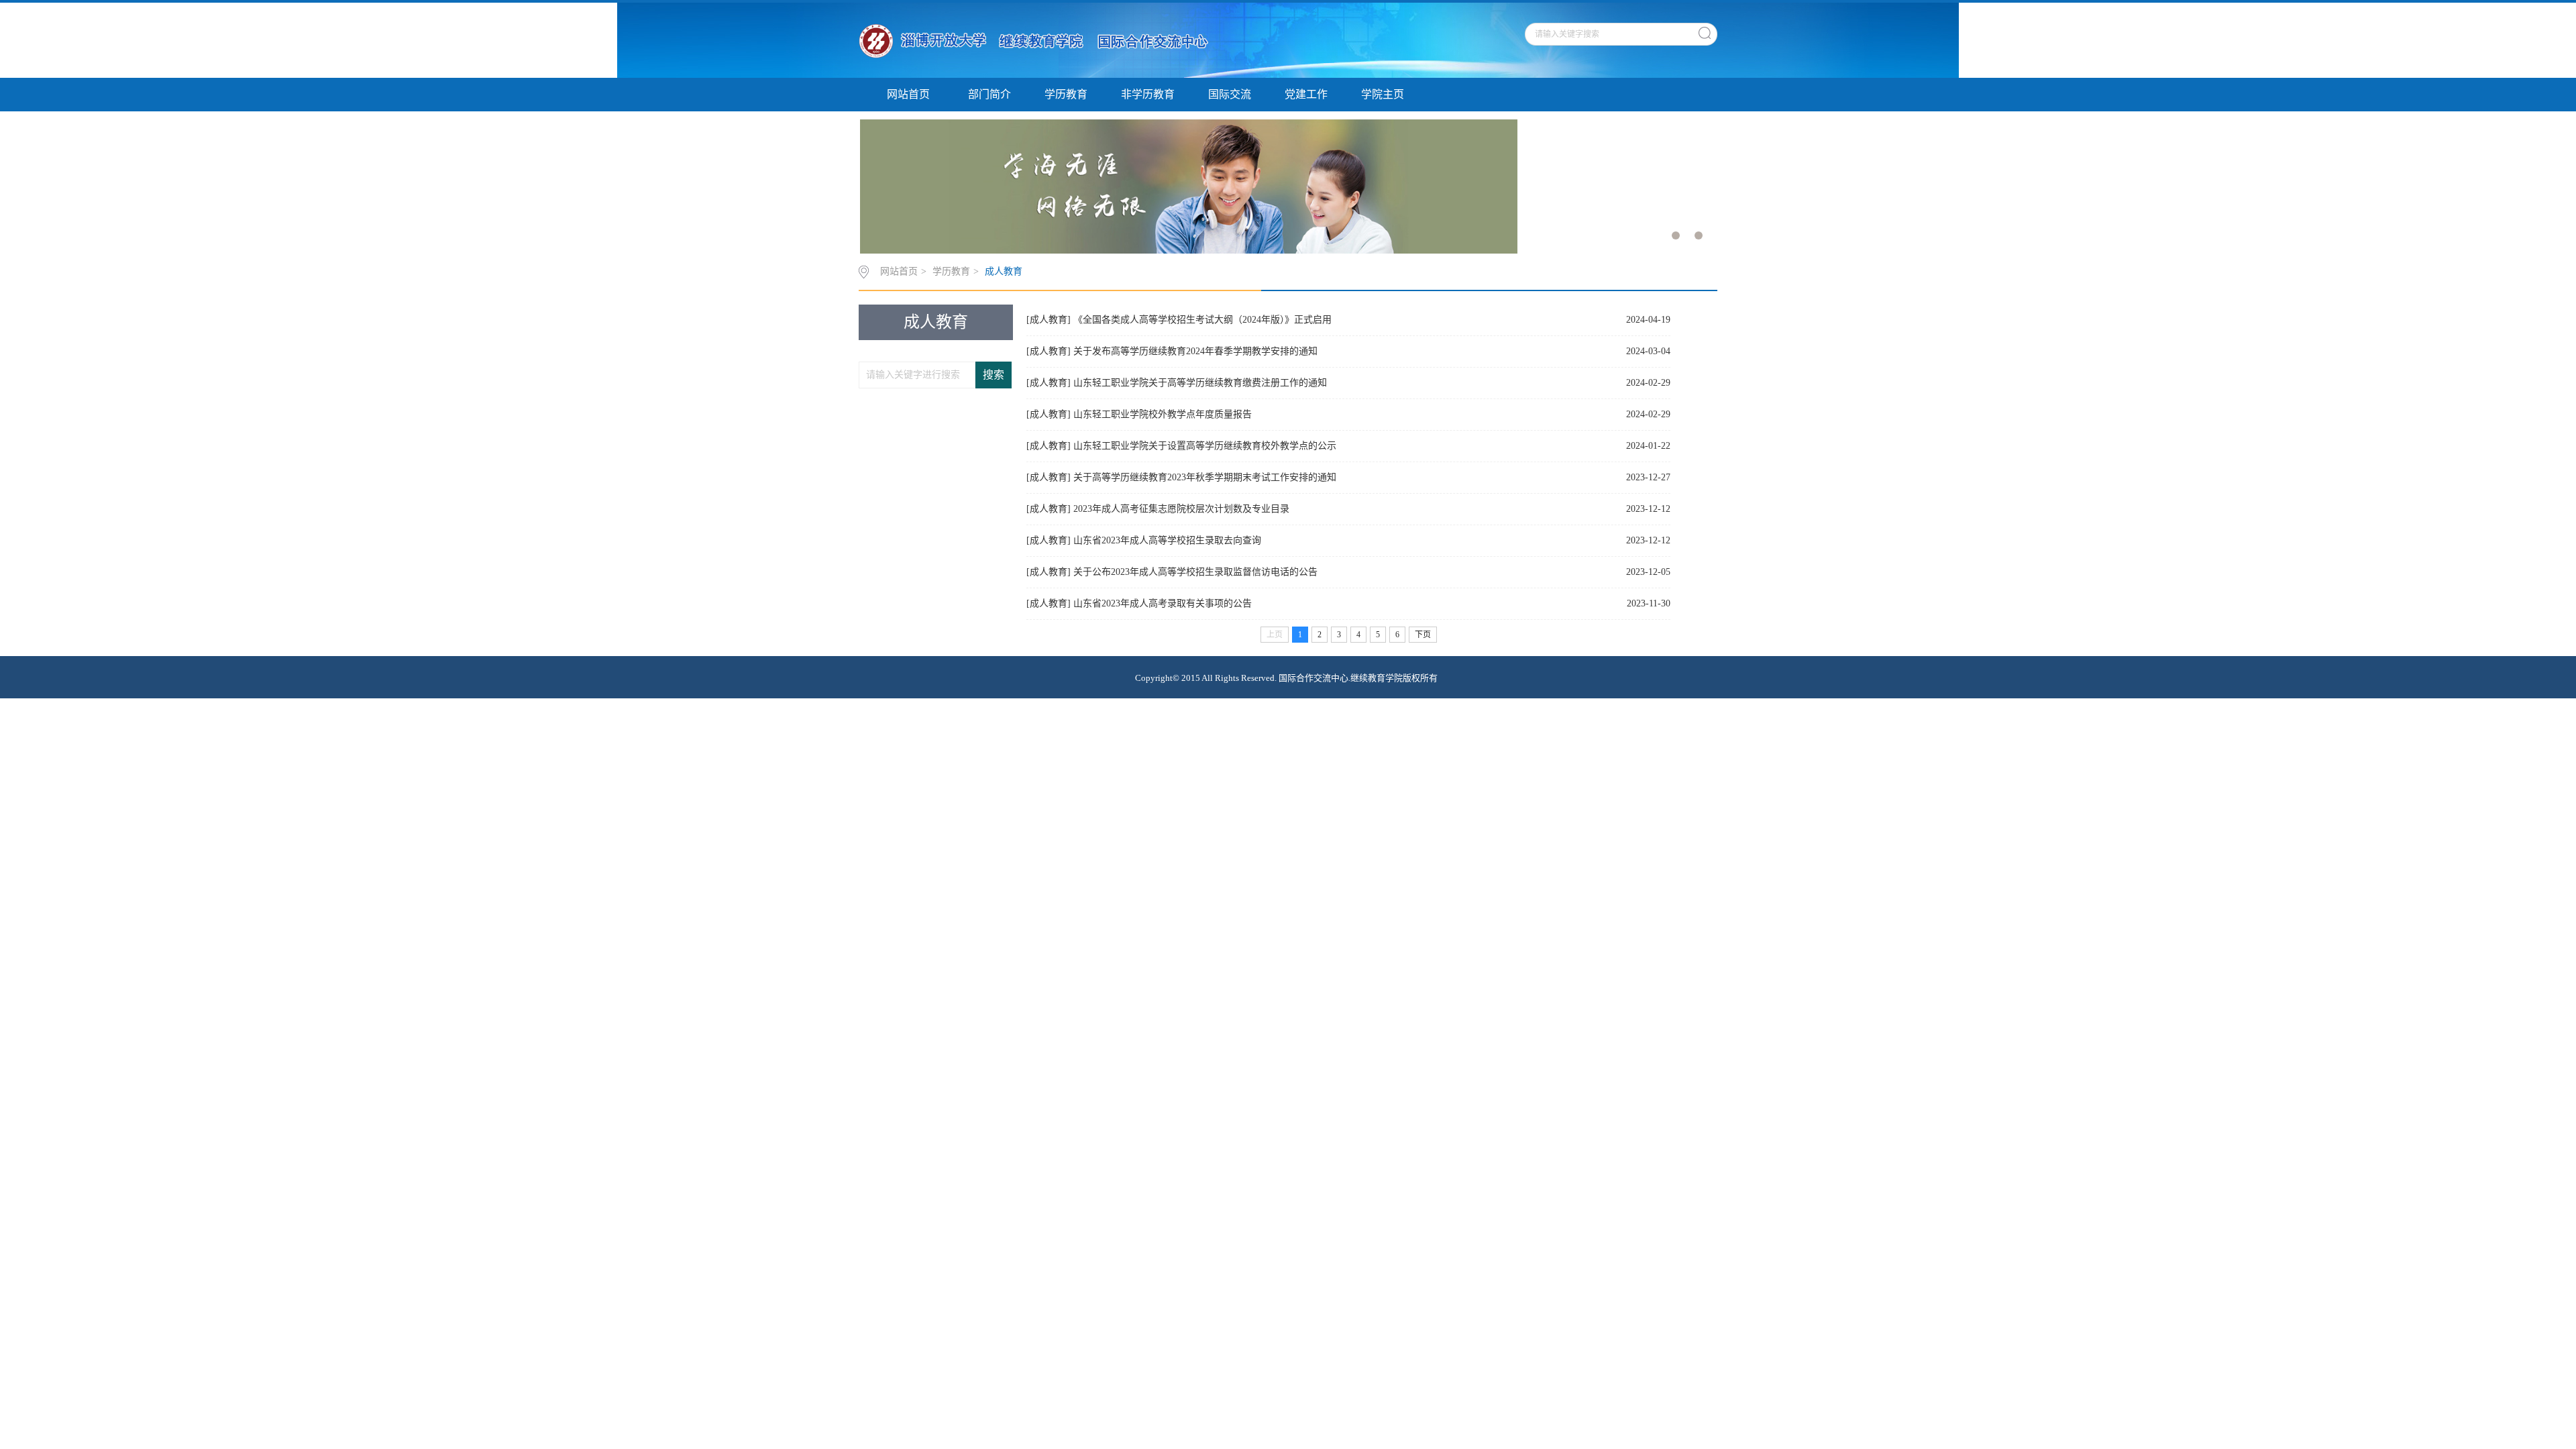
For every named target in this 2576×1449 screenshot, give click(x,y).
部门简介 (989, 94)
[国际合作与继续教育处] (1039, 40)
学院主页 (1383, 94)
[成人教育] (1049, 320)
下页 (1423, 635)
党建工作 (1306, 94)
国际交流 (1230, 94)
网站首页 (908, 94)
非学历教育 (1148, 94)
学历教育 (1066, 94)
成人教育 (1004, 271)
